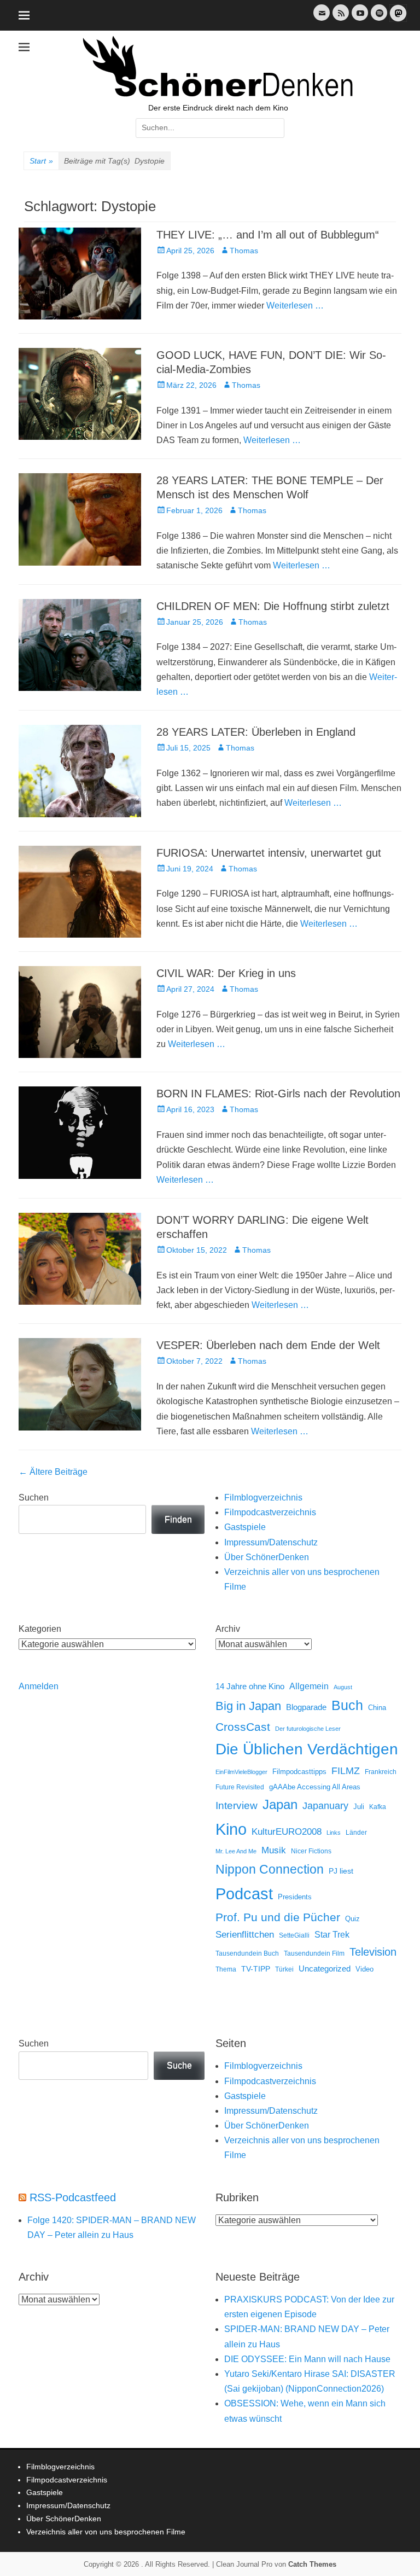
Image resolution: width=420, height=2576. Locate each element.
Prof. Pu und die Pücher (278, 1917)
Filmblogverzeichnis (263, 1498)
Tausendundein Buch (247, 1953)
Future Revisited (240, 1787)
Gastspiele (245, 1527)
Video (364, 1969)
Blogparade (306, 1707)
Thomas (244, 251)
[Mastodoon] (397, 19)
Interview (237, 1805)
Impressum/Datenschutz (271, 1542)
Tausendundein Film (314, 1953)
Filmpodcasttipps (299, 1772)
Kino (231, 1829)
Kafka (378, 1807)
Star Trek (332, 1935)
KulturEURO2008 (287, 1832)
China (377, 1708)
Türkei (284, 1969)
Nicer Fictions (311, 1851)
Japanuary (325, 1806)
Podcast (244, 1894)
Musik (274, 1850)
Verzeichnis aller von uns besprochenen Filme (106, 2532)
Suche (179, 2065)
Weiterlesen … (295, 306)
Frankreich (381, 1772)
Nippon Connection (270, 1869)
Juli (359, 1807)
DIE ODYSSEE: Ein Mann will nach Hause (307, 2359)
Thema (226, 1969)
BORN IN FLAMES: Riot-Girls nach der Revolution (278, 1094)
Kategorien (40, 1629)
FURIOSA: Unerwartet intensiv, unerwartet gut (269, 853)
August (343, 1687)
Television (373, 1952)
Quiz (352, 1919)
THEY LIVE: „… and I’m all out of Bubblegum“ (268, 235)
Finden (178, 1519)
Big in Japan (248, 1706)
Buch (347, 1705)
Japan (280, 1804)
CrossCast (243, 1727)
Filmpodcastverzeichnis (270, 1512)
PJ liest (341, 1871)
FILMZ (346, 1771)
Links (334, 1833)
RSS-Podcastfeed (73, 2197)
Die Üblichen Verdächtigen (307, 1749)
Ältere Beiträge (53, 1472)
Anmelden (39, 1686)
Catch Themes (312, 2564)
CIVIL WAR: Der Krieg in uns (226, 973)
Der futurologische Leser (308, 1729)
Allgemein (309, 1686)
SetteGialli (294, 1935)
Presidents (295, 1897)
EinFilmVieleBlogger (241, 1772)
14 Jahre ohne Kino (250, 1686)
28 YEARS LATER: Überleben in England (256, 732)
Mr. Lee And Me (236, 1851)
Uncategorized (325, 1969)
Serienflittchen (245, 1935)
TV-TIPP (256, 1969)
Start (41, 161)
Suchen (34, 1498)
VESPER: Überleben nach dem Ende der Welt (268, 1345)
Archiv (228, 1629)
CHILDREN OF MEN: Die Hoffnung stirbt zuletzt (273, 606)
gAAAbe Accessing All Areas (315, 1787)
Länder (356, 1833)
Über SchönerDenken (267, 1557)
